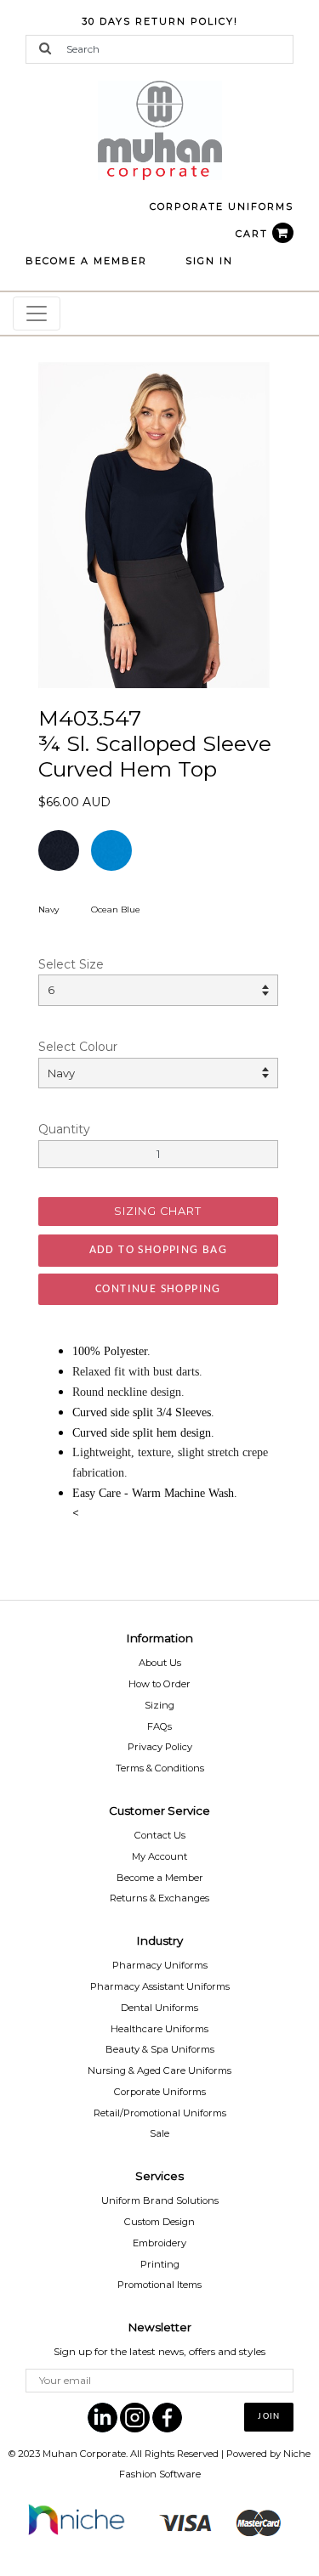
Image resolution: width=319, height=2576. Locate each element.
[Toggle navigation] (37, 314)
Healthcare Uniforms (159, 2029)
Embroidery (159, 2243)
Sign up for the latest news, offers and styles (159, 2351)
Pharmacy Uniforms (160, 1965)
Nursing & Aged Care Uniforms (159, 2070)
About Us (160, 1663)
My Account (159, 1856)
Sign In (209, 261)
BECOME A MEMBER (86, 261)
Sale (159, 2133)
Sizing (159, 1705)
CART (254, 234)
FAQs (159, 1726)
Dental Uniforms (159, 2008)
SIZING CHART (158, 1211)
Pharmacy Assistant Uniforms (160, 1986)
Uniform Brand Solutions (160, 2200)
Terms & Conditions (160, 1768)
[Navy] (154, 524)
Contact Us (160, 1835)
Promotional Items (159, 2285)
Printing (160, 2264)
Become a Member (160, 1878)
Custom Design (159, 2222)
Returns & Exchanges (159, 1898)
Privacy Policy (160, 1747)
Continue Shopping (158, 1289)
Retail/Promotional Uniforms (160, 2113)
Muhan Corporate (84, 2454)
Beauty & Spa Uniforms (160, 2049)
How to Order (159, 1684)
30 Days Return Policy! (160, 21)
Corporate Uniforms (160, 2092)
